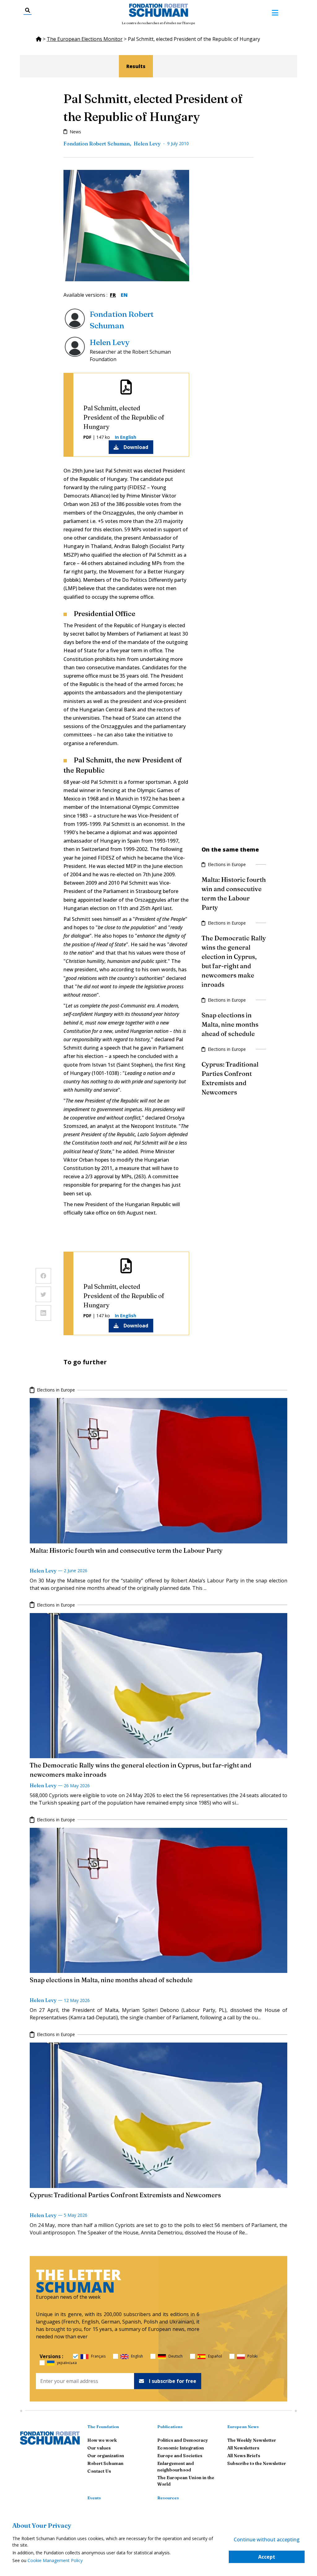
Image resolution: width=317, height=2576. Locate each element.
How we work (102, 2440)
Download (136, 447)
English (137, 2356)
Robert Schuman (105, 2463)
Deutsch (176, 2356)
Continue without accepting (267, 2539)
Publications (170, 2427)
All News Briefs (244, 2456)
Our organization (106, 2456)
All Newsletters (243, 2448)
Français (98, 2356)
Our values (99, 2448)
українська (67, 2363)
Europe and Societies (180, 2456)
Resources (168, 2498)
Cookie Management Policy (55, 2560)
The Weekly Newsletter (252, 2440)
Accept (267, 2557)
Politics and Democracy (183, 2440)
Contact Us (99, 2471)
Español (215, 2356)
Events (94, 2498)
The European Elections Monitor (85, 39)
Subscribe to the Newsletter (257, 2463)
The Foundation (103, 2427)
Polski (252, 2356)
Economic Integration (181, 2448)
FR (113, 295)
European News (243, 2427)
